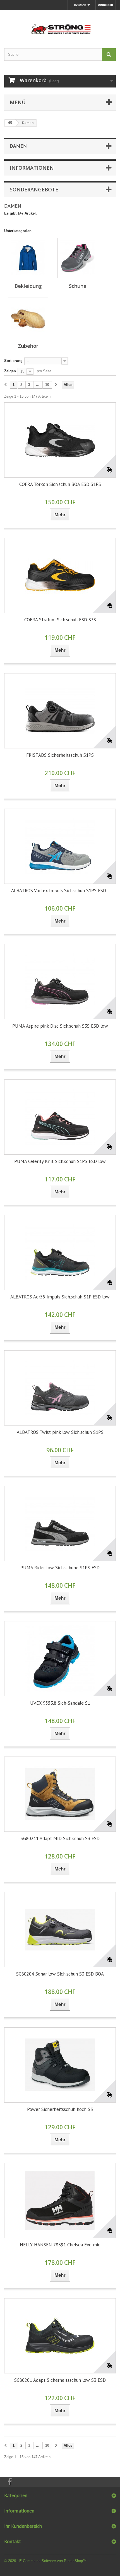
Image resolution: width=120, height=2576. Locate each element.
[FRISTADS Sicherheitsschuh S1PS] (60, 711)
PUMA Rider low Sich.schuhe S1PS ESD (60, 1568)
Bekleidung (28, 286)
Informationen (32, 168)
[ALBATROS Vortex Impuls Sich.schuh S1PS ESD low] (60, 846)
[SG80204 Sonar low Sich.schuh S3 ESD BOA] (60, 1930)
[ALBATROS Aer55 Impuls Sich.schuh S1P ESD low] (60, 1252)
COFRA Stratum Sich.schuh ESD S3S (60, 620)
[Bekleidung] (28, 258)
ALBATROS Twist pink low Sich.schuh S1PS (60, 1432)
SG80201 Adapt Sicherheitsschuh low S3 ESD (60, 2380)
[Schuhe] (78, 258)
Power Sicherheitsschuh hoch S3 (60, 2109)
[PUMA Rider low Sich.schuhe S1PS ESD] (60, 1523)
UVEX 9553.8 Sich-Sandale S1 (60, 1703)
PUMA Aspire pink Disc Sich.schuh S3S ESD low (60, 1026)
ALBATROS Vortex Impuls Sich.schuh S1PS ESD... (60, 891)
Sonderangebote (34, 189)
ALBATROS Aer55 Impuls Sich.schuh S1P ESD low (60, 1297)
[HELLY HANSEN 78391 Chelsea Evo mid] (60, 2200)
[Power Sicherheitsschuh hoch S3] (60, 2065)
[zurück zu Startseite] (10, 123)
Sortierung (13, 361)
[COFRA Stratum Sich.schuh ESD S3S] (60, 575)
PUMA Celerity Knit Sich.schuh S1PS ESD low (60, 1161)
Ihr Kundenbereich (23, 2526)
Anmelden (105, 5)
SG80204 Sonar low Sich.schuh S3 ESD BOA (60, 1974)
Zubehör (28, 346)
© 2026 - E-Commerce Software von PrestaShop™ (45, 2561)
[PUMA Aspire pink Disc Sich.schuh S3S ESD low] (60, 982)
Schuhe (78, 286)
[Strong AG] (60, 24)
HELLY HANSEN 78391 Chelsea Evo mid (60, 2245)
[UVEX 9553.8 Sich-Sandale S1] (60, 1659)
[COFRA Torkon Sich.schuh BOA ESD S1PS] (60, 440)
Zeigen (10, 371)
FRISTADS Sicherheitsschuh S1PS (60, 755)
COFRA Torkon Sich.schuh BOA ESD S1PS (60, 484)
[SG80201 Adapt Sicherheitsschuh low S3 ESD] (60, 2336)
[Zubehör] (28, 318)
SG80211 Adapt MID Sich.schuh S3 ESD (60, 1838)
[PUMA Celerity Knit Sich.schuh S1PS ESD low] (60, 1117)
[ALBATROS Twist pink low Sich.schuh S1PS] (60, 1388)
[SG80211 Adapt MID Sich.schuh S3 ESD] (60, 1794)
